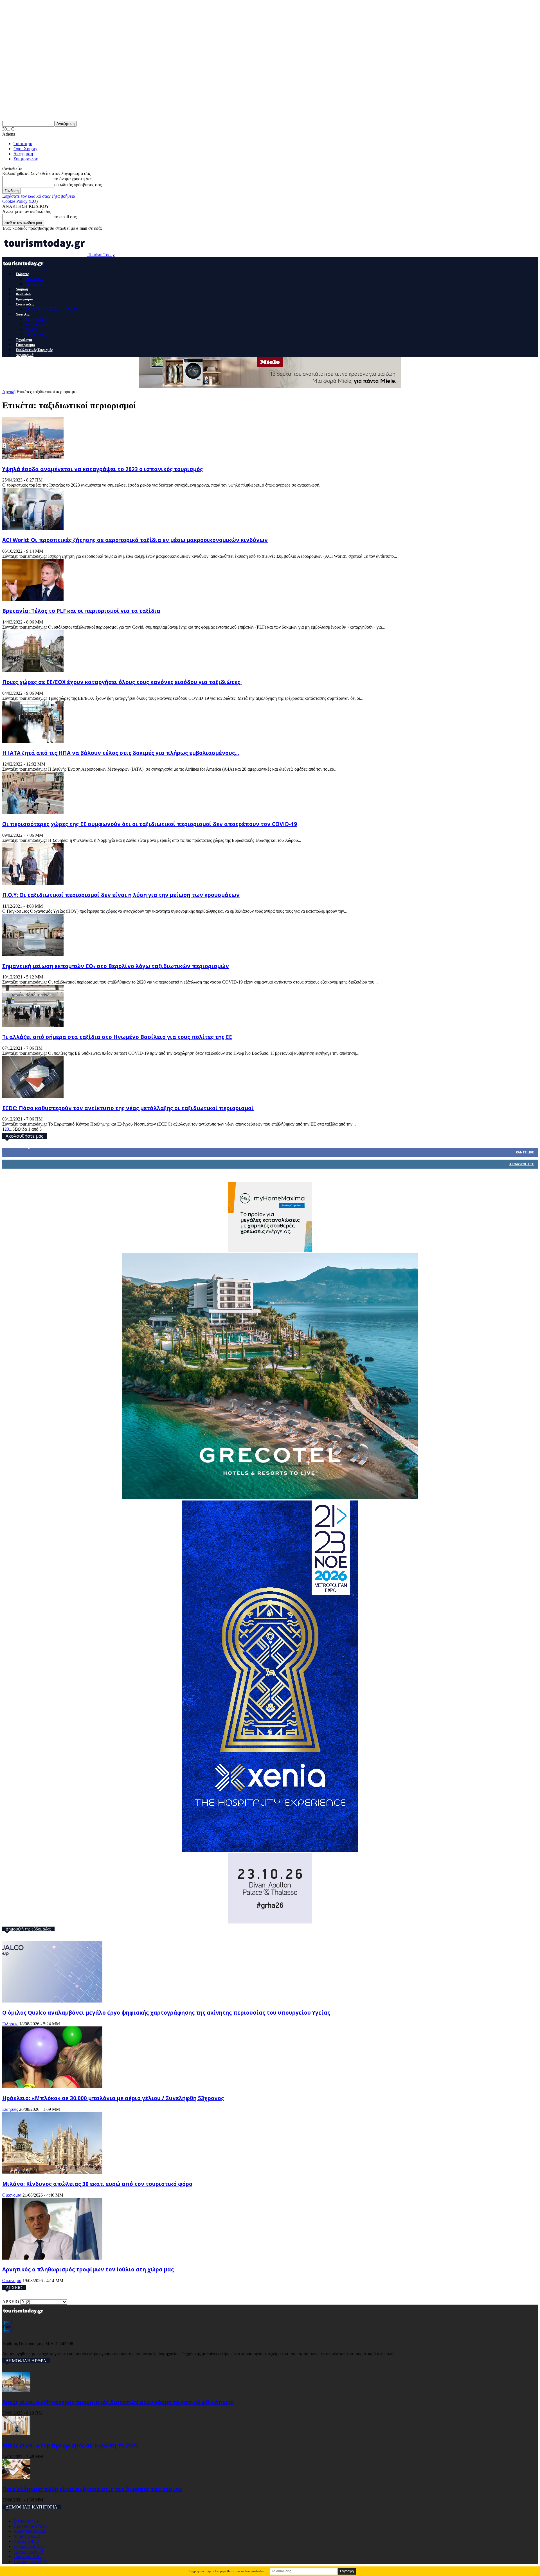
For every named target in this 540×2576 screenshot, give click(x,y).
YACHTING (37, 324)
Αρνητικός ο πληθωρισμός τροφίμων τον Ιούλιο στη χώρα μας (88, 2269)
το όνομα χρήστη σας (73, 179)
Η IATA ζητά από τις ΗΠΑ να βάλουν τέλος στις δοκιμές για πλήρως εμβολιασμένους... (121, 753)
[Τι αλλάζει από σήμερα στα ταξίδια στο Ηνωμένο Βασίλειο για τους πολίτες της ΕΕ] (33, 1025)
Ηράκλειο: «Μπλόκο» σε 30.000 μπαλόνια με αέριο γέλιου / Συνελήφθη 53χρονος (113, 2098)
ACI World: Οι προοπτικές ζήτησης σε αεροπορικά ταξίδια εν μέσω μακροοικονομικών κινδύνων (135, 540)
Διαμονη (22, 289)
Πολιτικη (33, 284)
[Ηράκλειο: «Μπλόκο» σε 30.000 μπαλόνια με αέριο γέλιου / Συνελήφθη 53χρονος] (52, 2087)
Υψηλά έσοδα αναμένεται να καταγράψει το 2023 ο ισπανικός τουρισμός (103, 469)
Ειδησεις (22, 274)
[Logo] (24, 268)
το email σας (65, 217)
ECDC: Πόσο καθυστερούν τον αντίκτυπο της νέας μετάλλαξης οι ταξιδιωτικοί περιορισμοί (128, 1108)
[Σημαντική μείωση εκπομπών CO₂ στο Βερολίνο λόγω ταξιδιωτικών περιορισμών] (33, 954)
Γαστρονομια (25, 345)
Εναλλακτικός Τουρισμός (34, 350)
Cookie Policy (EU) (20, 201)
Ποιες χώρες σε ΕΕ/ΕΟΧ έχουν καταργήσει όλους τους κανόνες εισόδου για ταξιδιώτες (122, 682)
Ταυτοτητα (23, 144)
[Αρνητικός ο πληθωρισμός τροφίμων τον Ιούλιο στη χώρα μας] (52, 2258)
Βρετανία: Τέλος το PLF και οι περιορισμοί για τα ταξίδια (81, 611)
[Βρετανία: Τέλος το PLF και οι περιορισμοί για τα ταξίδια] (33, 599)
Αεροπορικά (25, 355)
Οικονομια (34, 279)
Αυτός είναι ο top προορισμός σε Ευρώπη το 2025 (70, 2445)
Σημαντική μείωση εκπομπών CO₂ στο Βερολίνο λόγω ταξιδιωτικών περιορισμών (116, 966)
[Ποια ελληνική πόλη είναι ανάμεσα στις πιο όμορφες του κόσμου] (16, 2477)
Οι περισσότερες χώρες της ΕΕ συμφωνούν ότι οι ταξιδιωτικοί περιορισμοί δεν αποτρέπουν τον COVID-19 (150, 824)
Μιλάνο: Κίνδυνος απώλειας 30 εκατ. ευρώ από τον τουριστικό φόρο (97, 2184)
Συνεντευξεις (25, 304)
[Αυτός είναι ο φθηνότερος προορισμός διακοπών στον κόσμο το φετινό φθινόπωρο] (16, 2391)
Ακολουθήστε (522, 1164)
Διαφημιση (23, 154)
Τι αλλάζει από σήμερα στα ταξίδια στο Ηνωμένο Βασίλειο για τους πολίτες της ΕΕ (117, 1037)
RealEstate (23, 294)
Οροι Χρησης (26, 149)
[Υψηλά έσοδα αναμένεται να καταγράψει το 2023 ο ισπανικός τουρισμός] (33, 457)
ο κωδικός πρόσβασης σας (78, 185)
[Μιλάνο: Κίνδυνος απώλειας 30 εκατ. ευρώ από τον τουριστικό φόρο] (52, 2172)
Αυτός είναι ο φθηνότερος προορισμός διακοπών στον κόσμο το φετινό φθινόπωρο (118, 2402)
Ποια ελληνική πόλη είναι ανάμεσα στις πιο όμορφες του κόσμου (92, 2489)
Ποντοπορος (36, 334)
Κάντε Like (525, 1152)
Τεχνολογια (24, 340)
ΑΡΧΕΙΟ (11, 2302)
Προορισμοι (24, 299)
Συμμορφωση (26, 159)
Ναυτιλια (23, 314)
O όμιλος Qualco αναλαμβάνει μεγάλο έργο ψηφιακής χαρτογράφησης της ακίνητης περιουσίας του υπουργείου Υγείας (166, 2013)
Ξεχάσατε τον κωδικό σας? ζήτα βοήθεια (39, 196)
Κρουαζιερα (36, 319)
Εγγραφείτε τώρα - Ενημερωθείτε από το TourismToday (227, 2571)
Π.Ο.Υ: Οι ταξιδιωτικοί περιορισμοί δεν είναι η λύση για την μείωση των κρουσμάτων (121, 895)
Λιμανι (31, 329)
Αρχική (9, 392)
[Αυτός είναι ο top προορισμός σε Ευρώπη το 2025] (16, 2434)
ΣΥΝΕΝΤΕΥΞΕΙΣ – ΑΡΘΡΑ (51, 309)
